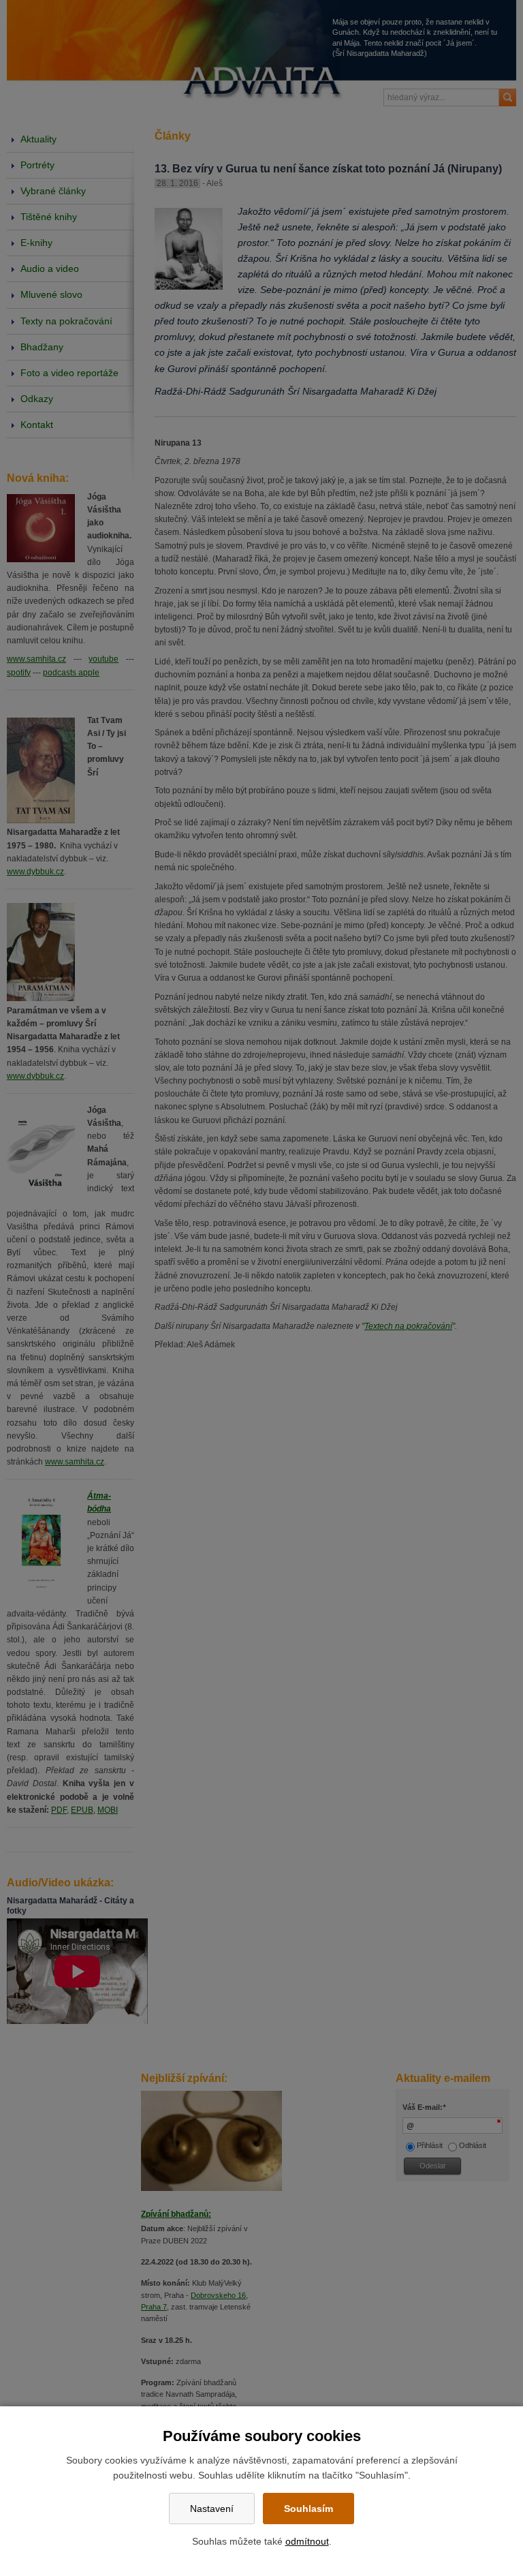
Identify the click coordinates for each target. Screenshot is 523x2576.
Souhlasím (308, 2509)
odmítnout (307, 2541)
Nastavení (212, 2509)
